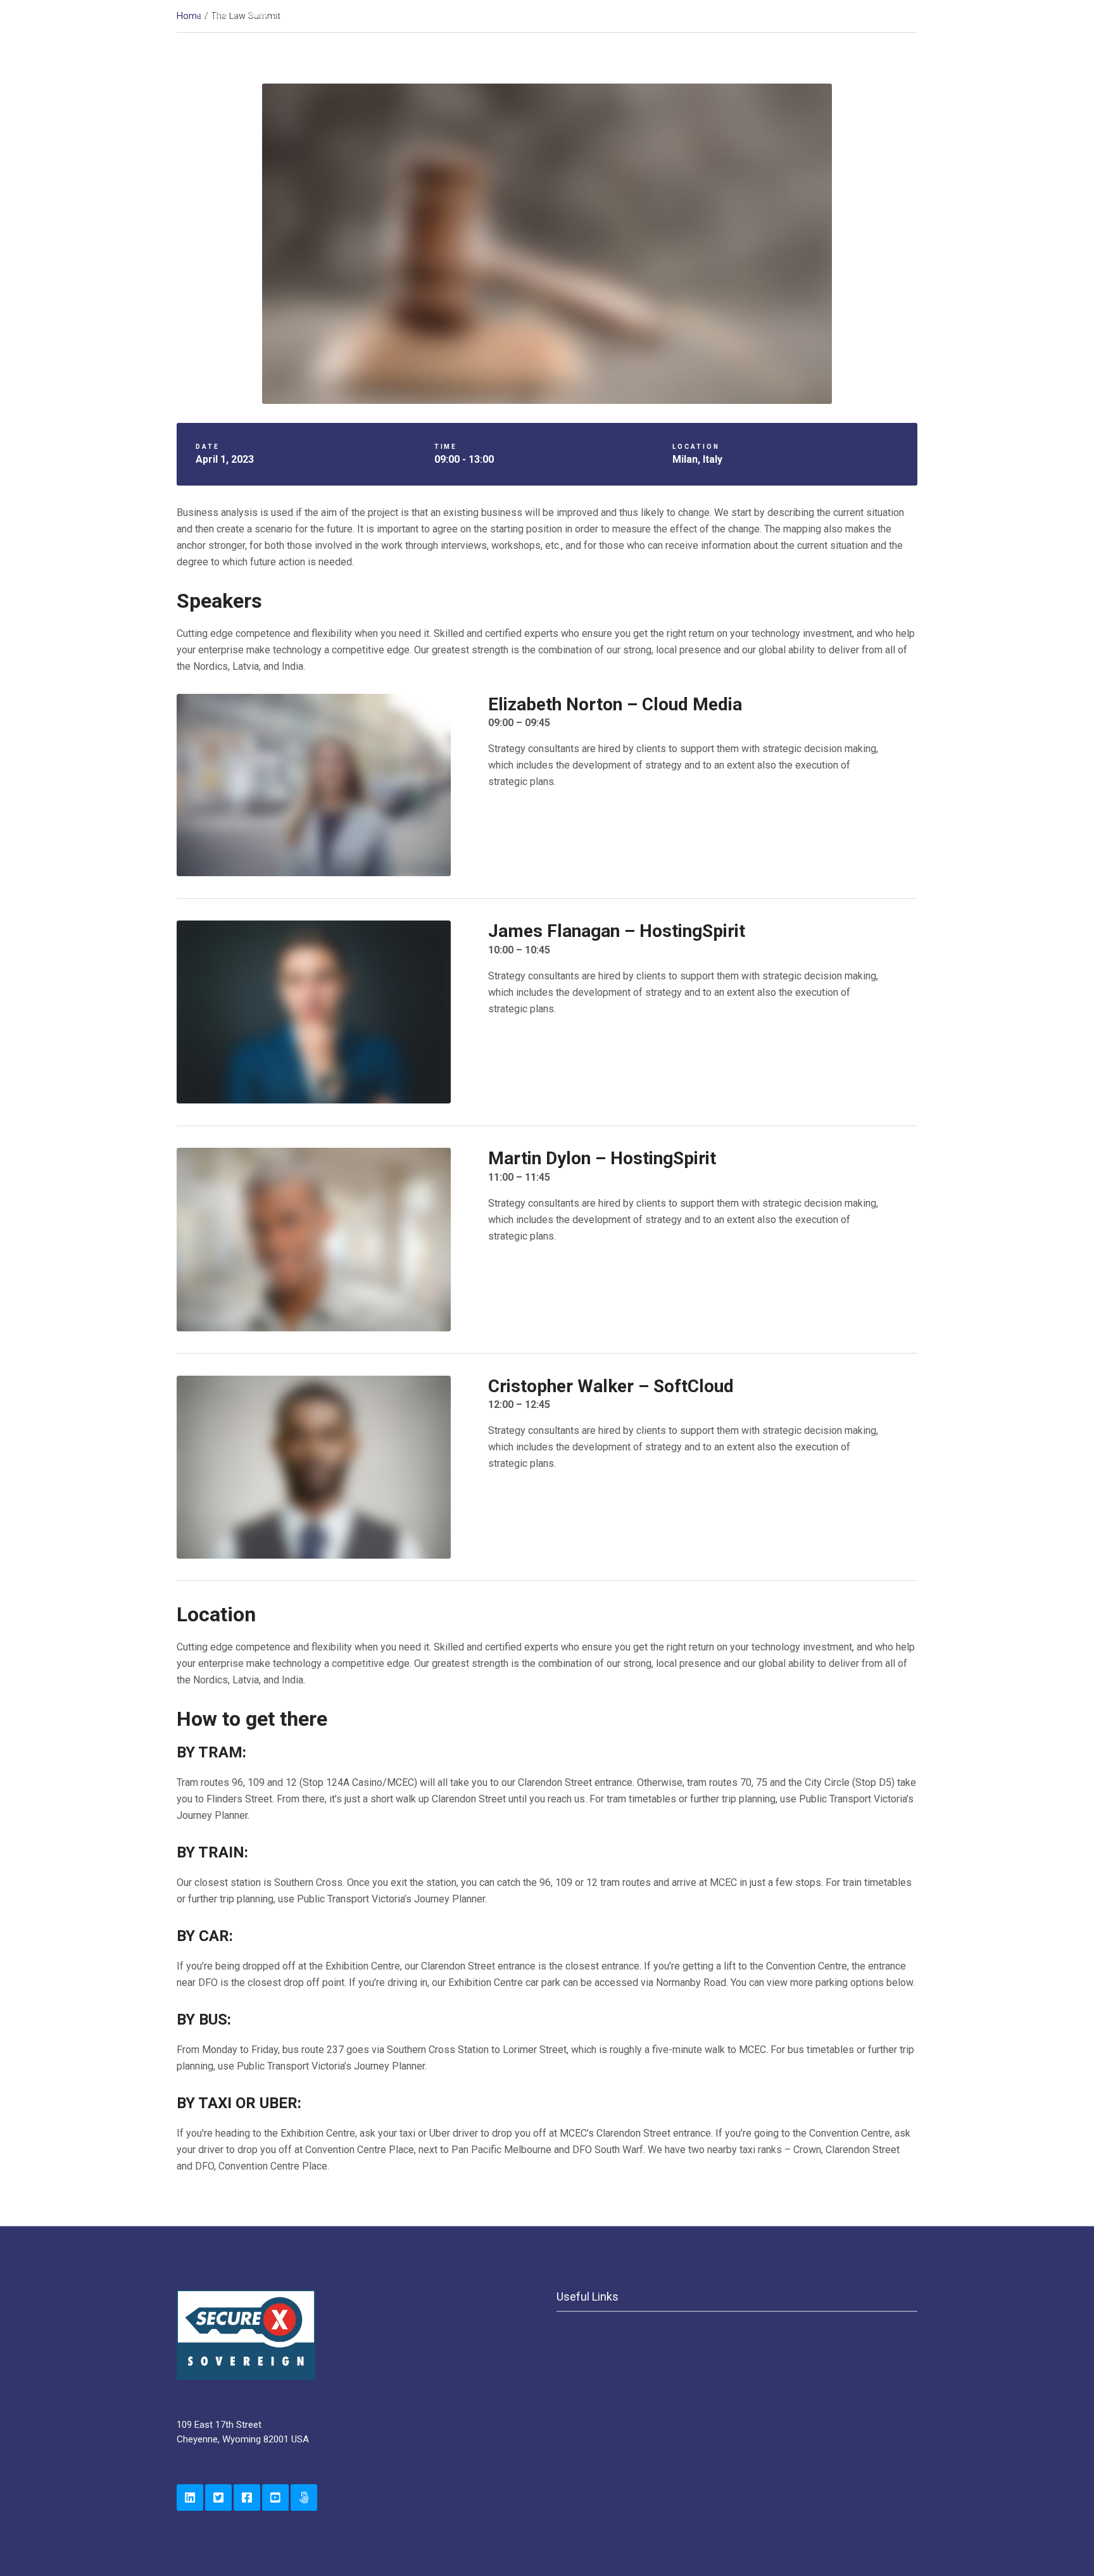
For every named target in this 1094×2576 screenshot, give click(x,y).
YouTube (275, 2497)
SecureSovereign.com (304, 2497)
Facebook (247, 2497)
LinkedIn (190, 2497)
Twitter (218, 2497)
